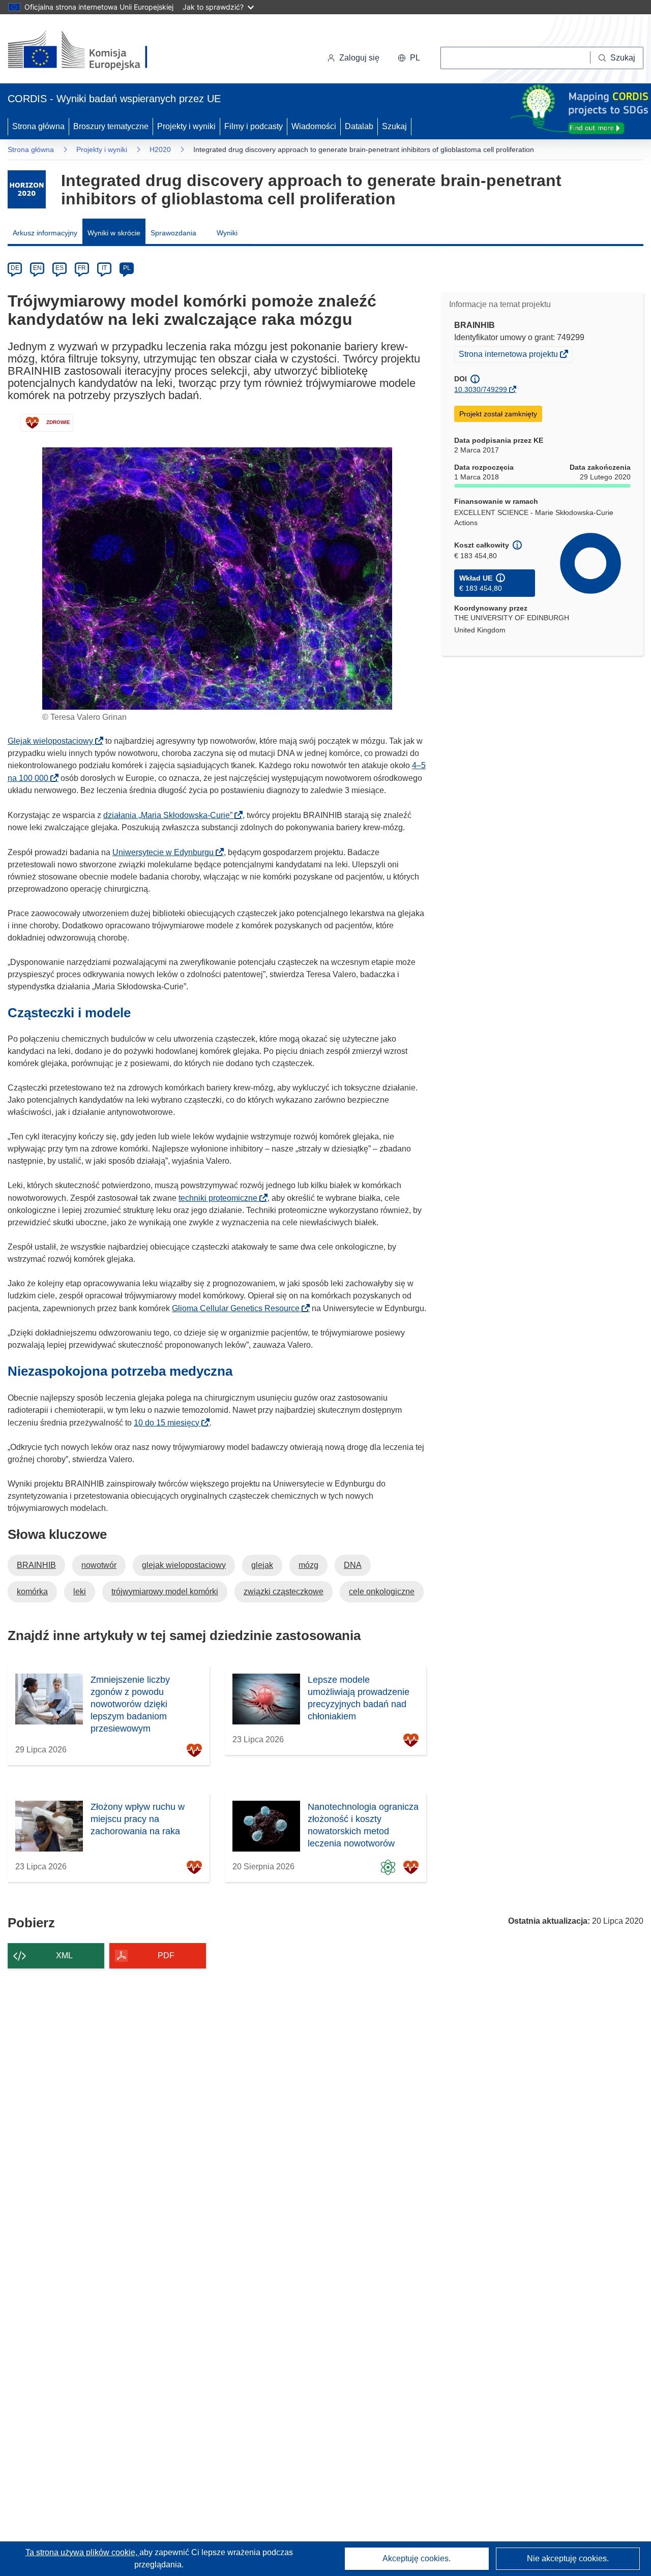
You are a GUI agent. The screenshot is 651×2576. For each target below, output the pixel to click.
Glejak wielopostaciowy (53, 741)
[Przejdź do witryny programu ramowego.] (27, 189)
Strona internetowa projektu (509, 355)
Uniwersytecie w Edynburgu (166, 852)
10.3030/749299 (481, 389)
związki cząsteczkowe (284, 1592)
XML (64, 1956)
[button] (409, 58)
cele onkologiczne (382, 1592)
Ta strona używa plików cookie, (82, 2552)
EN (37, 268)
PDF (166, 1956)
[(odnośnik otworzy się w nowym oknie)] (90, 51)
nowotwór (99, 1565)
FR (82, 268)
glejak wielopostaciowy (184, 1565)
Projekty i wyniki (186, 126)
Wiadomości (314, 126)
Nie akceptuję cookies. (568, 2558)
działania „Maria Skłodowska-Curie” (171, 815)
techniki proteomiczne (221, 1198)
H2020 (160, 149)
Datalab (359, 126)
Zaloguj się (359, 58)
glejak (262, 1565)
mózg (308, 1565)
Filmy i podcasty (254, 126)
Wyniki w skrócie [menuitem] (114, 233)
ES (60, 268)
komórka (32, 1592)
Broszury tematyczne (111, 126)
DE (15, 268)
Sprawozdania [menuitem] (173, 233)
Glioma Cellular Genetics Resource (239, 1308)
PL (127, 268)
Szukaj (394, 126)
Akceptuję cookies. (417, 2558)
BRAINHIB (36, 1565)
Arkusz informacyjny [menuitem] (45, 233)
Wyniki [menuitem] (227, 233)
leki (80, 1592)
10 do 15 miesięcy (170, 1423)
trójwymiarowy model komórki (165, 1592)
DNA (353, 1565)
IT (104, 268)
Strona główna (38, 126)
